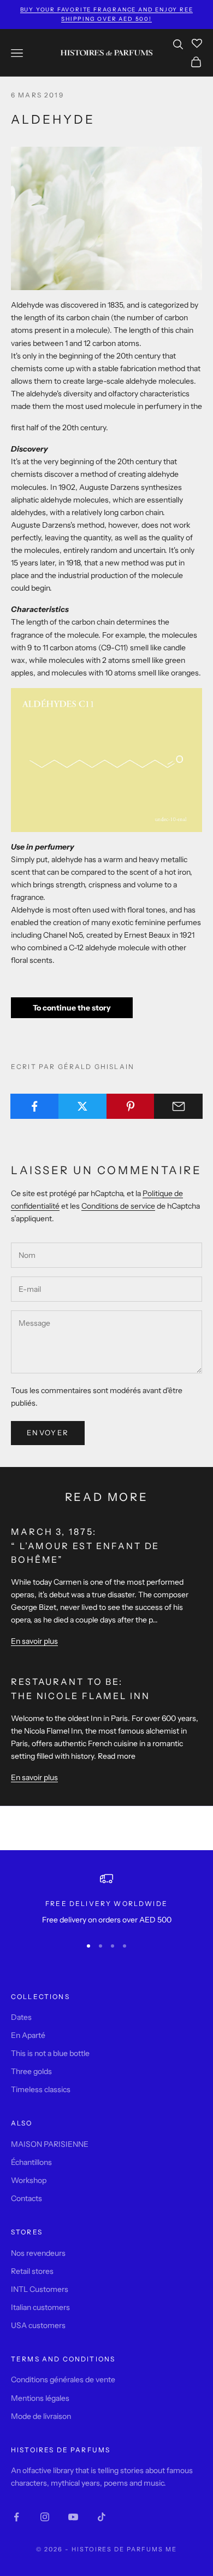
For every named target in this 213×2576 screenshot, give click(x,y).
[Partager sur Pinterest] (131, 1106)
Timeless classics (41, 2089)
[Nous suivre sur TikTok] (102, 2517)
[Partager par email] (178, 1106)
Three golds (31, 2071)
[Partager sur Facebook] (35, 1106)
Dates (21, 2017)
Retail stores (32, 2271)
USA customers (38, 2325)
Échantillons (31, 2162)
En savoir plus (34, 1641)
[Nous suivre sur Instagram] (45, 2517)
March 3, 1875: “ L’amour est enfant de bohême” (85, 1546)
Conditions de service (118, 1206)
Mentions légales (40, 2398)
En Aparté (28, 2035)
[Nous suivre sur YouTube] (73, 2517)
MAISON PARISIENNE (50, 2144)
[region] (106, 1899)
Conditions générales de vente (63, 2379)
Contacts (26, 2198)
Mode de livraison (41, 2416)
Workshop (29, 2180)
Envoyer (48, 1433)
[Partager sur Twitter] (83, 1106)
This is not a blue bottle (50, 2053)
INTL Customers (40, 2289)
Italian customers (40, 2307)
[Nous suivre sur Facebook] (16, 2517)
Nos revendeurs (38, 2253)
